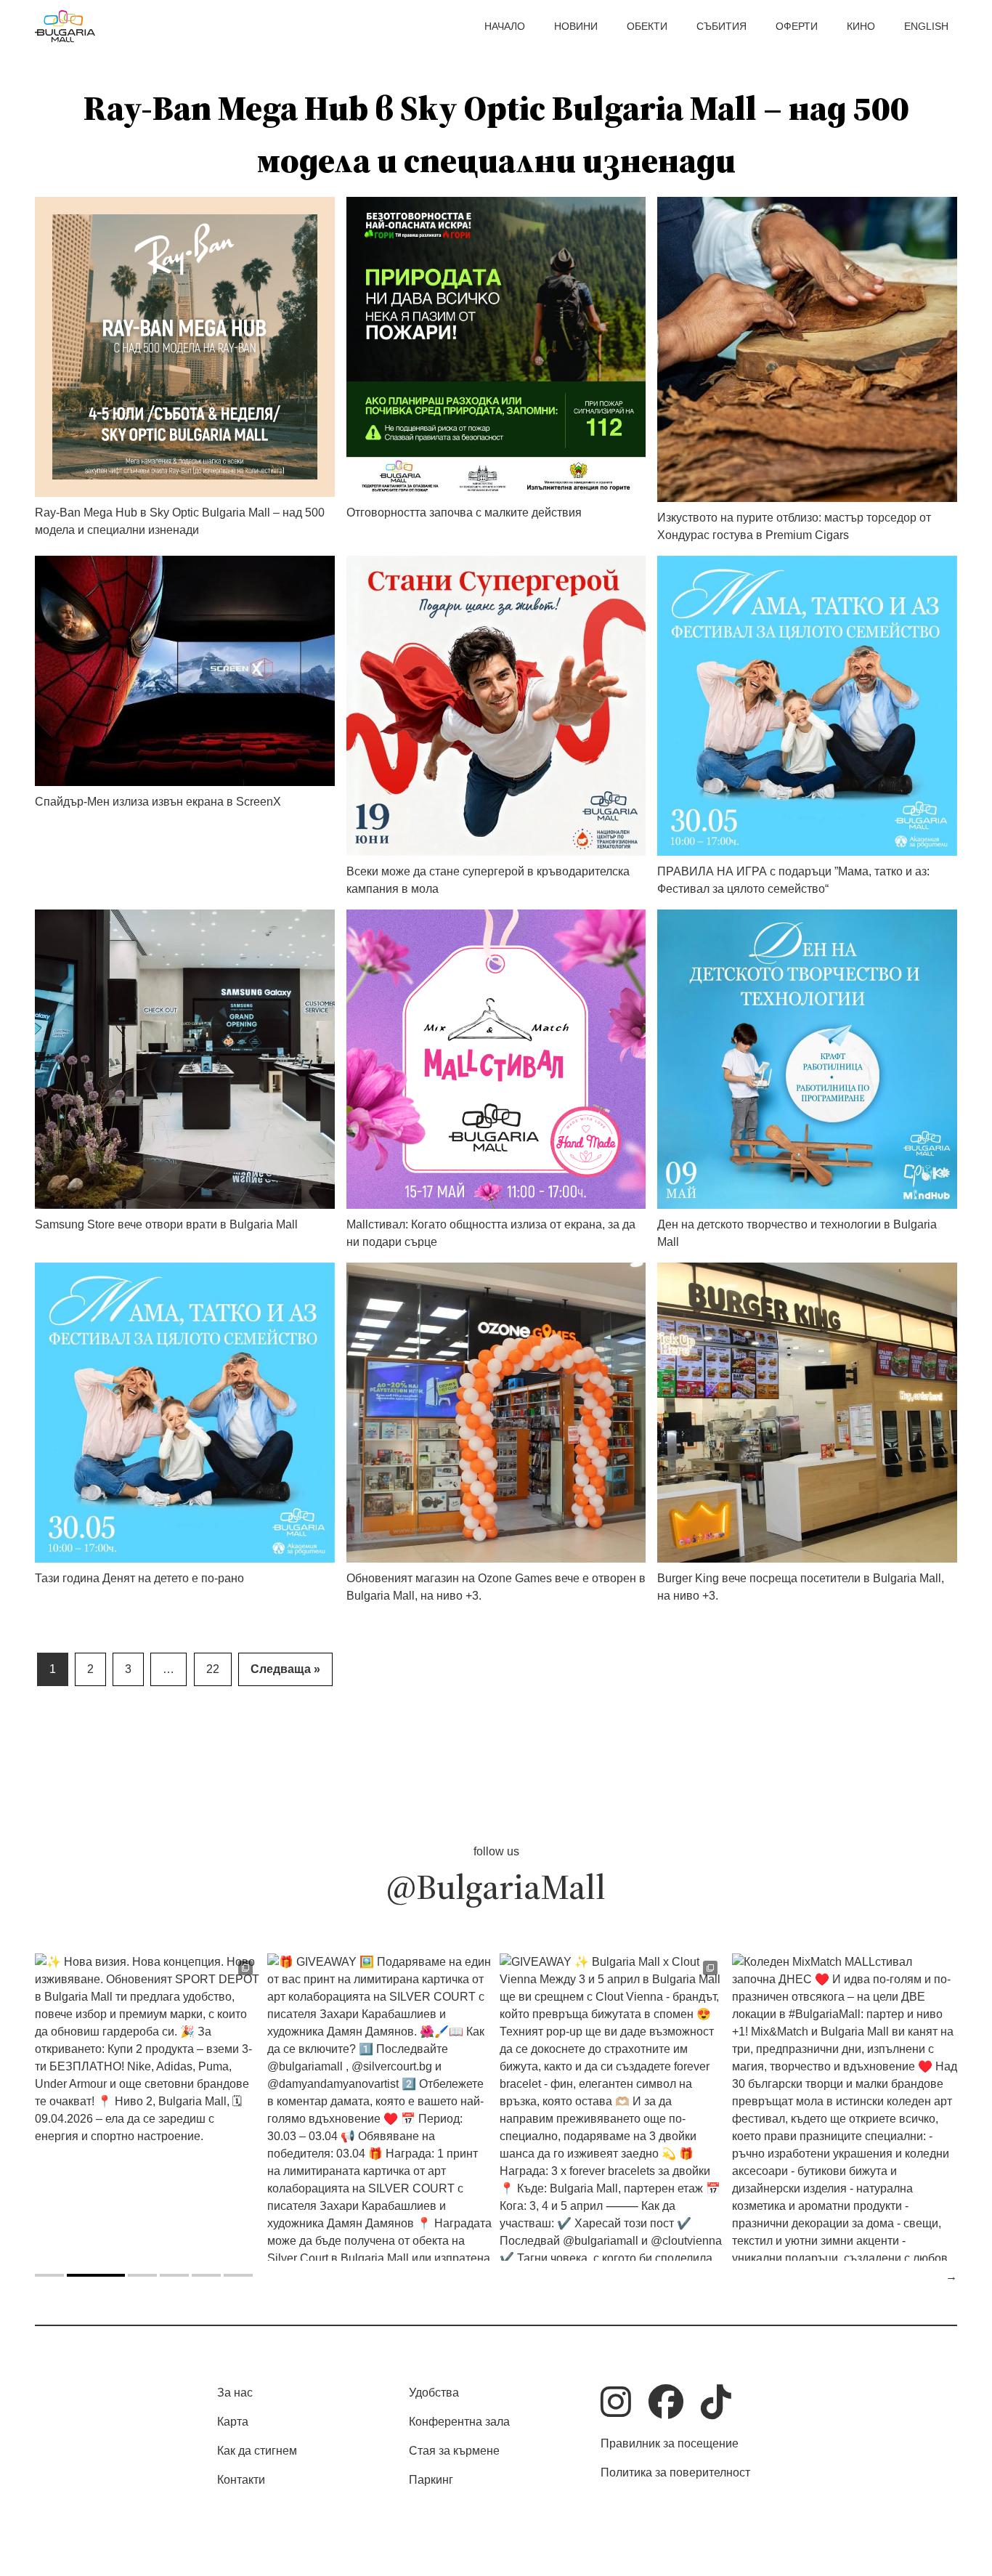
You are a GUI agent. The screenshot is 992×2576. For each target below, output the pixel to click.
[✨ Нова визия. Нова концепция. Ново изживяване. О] (147, 2107)
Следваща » (285, 1669)
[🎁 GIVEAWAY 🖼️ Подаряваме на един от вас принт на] (380, 2107)
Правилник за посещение (670, 2443)
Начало (505, 26)
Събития (721, 26)
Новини (576, 26)
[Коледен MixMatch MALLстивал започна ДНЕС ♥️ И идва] (845, 2107)
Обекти (647, 26)
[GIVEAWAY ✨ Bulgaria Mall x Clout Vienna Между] (612, 2107)
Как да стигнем (257, 2451)
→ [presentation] (951, 2276)
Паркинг (431, 2480)
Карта (233, 2422)
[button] (49, 2275)
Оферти (797, 26)
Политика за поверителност (675, 2472)
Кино (861, 26)
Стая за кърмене (454, 2451)
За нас (235, 2393)
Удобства (434, 2393)
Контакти (241, 2480)
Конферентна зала (459, 2422)
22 (213, 1669)
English (926, 26)
